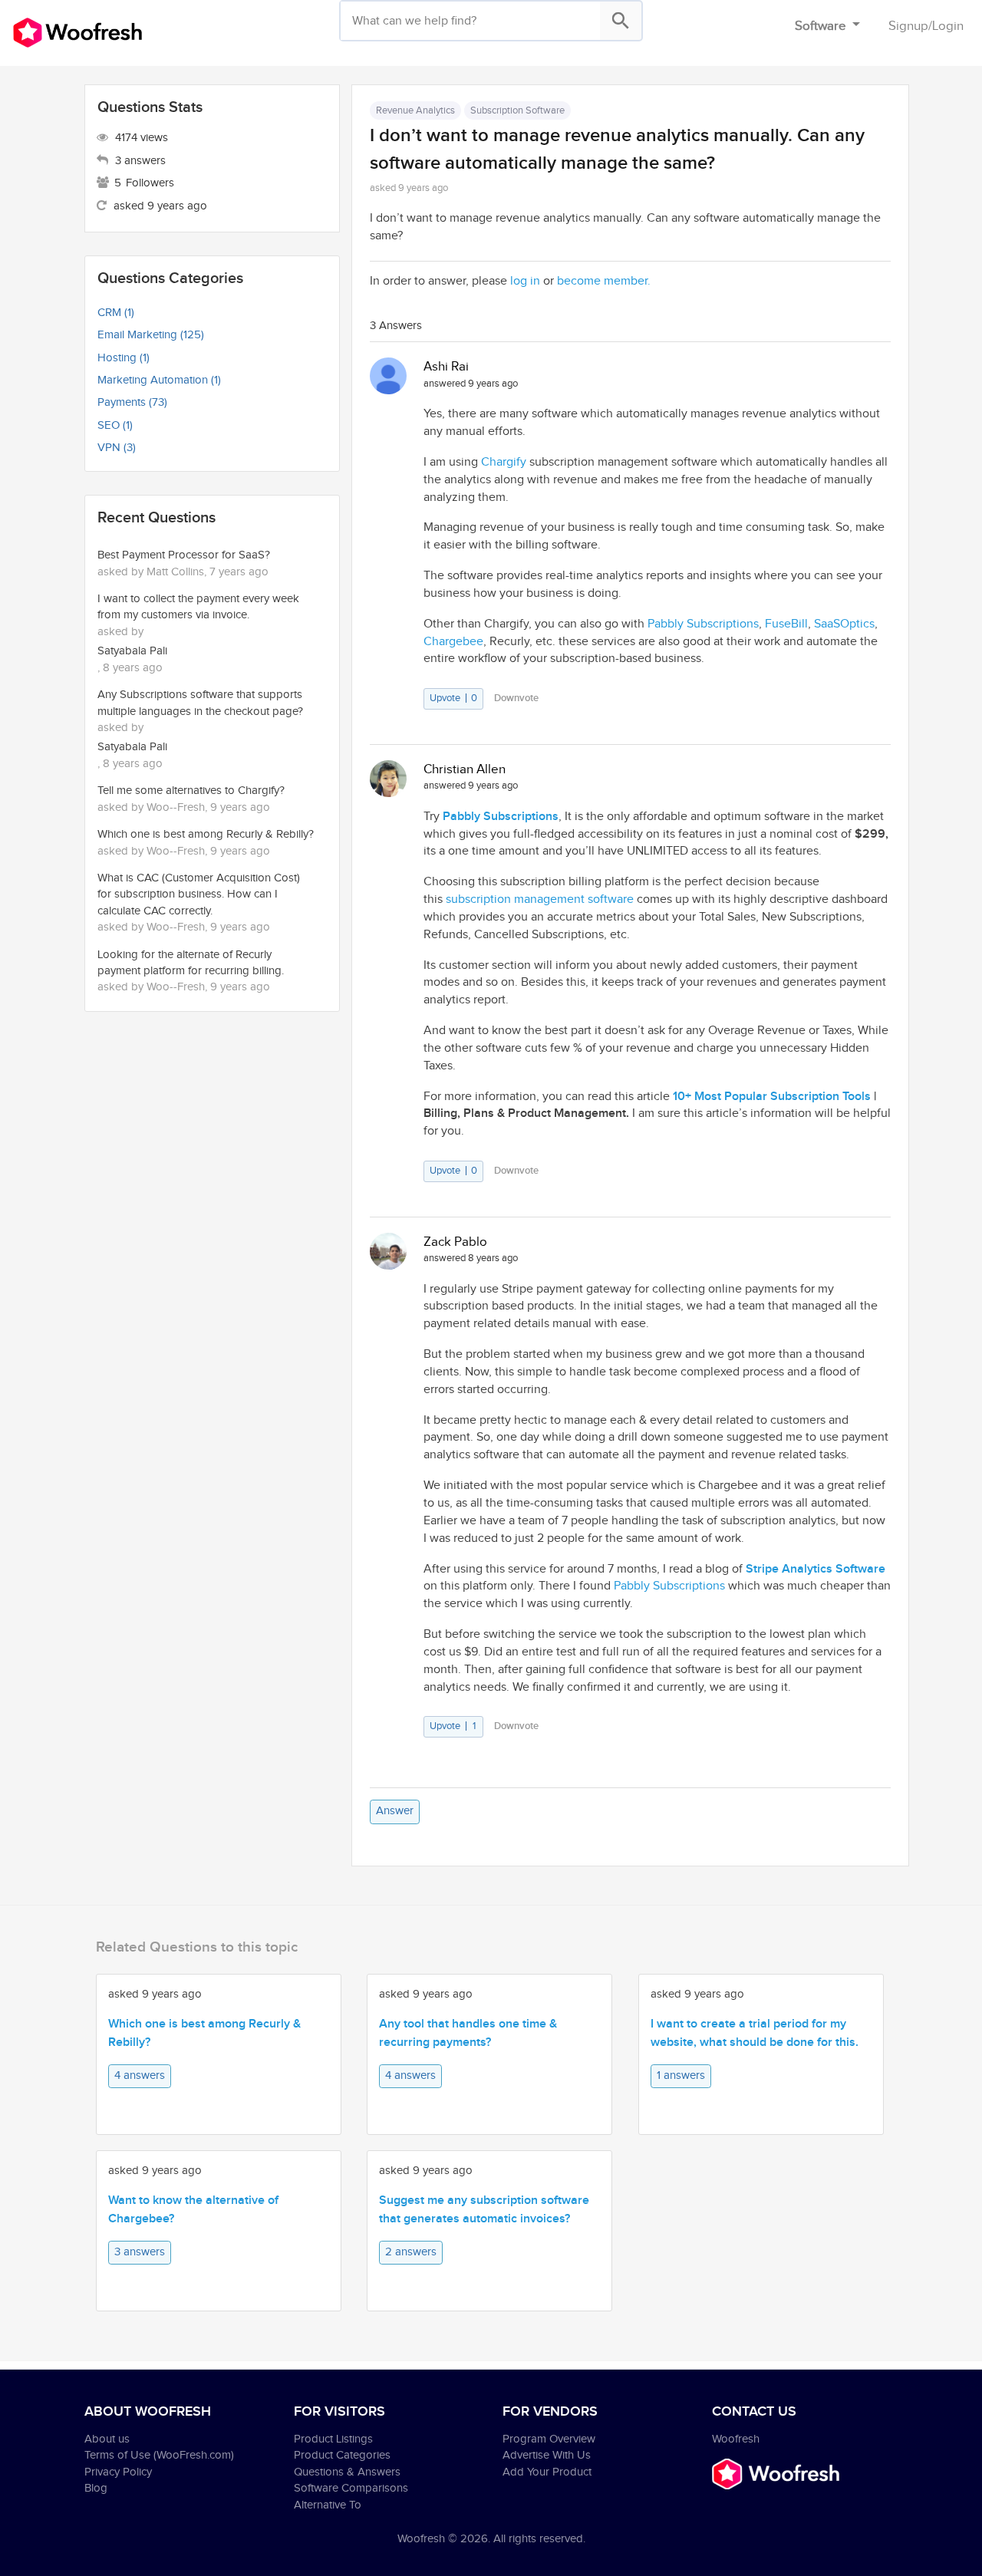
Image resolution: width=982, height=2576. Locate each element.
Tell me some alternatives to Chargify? (191, 791)
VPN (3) (117, 448)
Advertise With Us (547, 2455)
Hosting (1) (124, 358)
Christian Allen (465, 769)
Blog (96, 2488)
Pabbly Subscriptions (669, 1586)
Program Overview (549, 2439)
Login (948, 26)
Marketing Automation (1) (159, 380)
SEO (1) (115, 425)
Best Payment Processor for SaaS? (184, 555)
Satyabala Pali (132, 651)
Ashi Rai (446, 367)
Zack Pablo (455, 1242)
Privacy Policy (118, 2472)
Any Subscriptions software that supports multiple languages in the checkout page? (200, 703)
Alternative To (328, 2505)
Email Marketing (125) (151, 335)
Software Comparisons (351, 2488)
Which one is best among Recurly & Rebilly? (206, 834)
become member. (604, 281)
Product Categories (342, 2455)
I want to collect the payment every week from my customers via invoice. (198, 607)
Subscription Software (517, 110)
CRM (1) (116, 313)
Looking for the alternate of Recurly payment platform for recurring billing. (191, 963)
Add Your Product (547, 2472)
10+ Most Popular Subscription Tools (772, 1097)
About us (107, 2439)
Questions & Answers (347, 2472)
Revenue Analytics (415, 110)
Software (822, 26)
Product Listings (333, 2439)
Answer (395, 1811)
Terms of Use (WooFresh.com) (159, 2455)
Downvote (516, 698)
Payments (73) (132, 402)
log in (525, 281)
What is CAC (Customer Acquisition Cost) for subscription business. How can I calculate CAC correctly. (199, 894)
